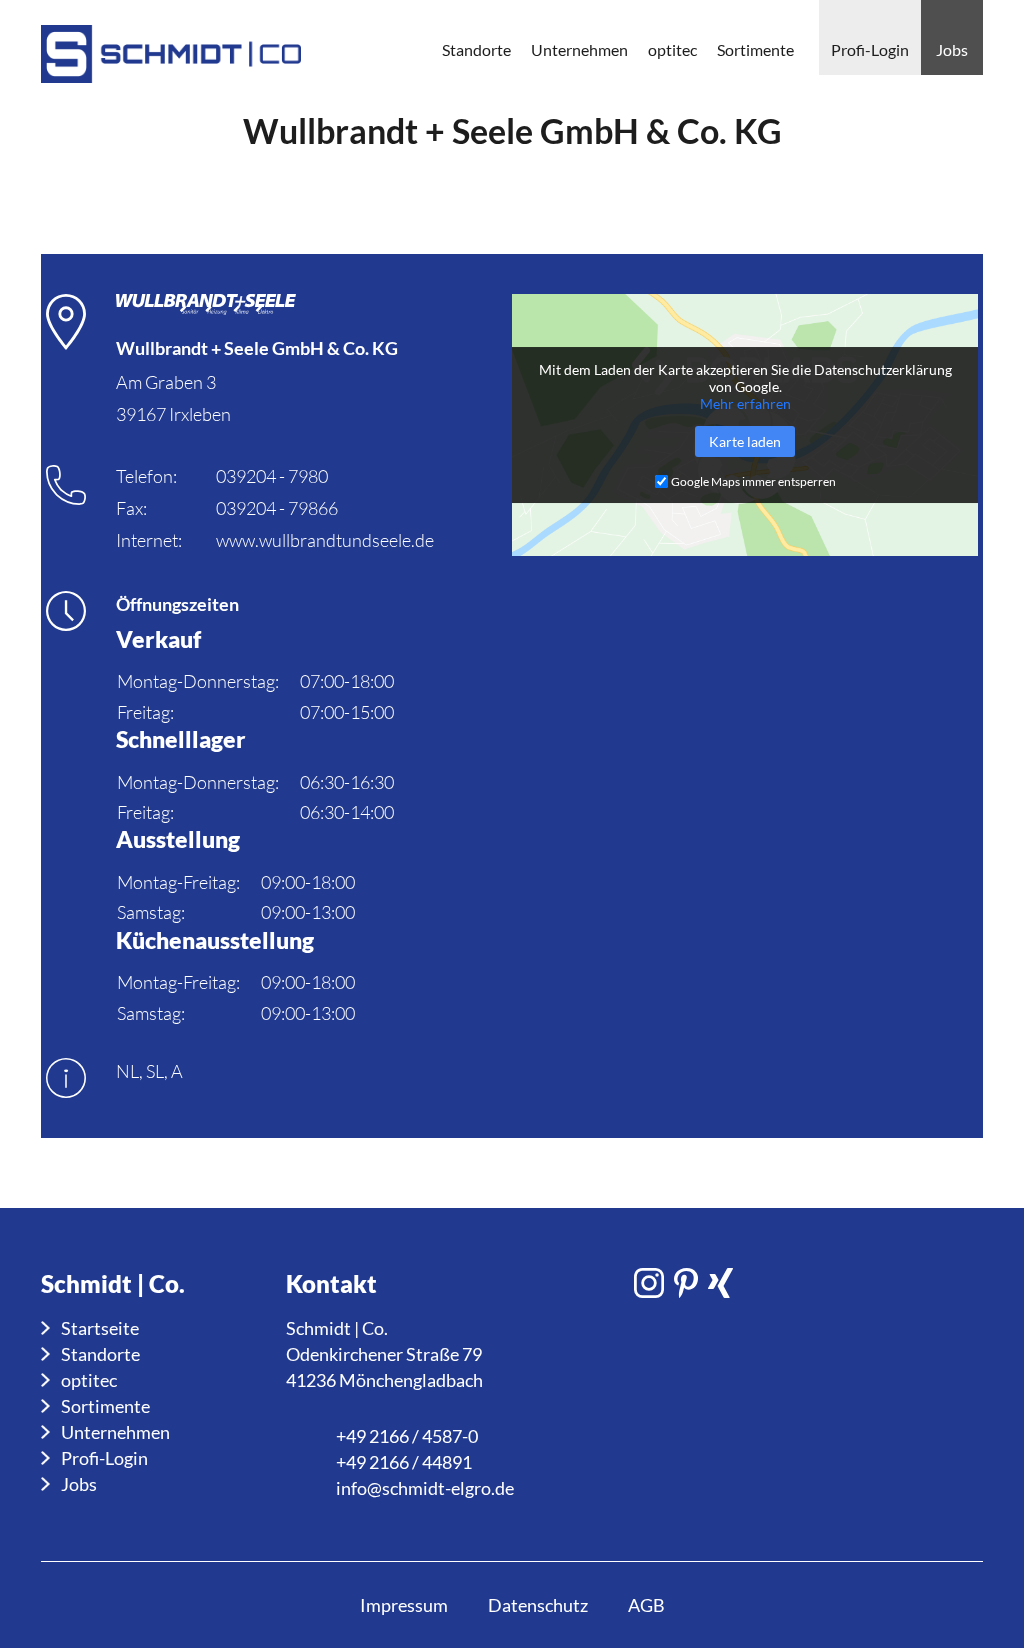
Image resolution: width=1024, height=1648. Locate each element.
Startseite (100, 1328)
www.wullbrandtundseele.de (325, 540)
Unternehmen (115, 1432)
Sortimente (105, 1406)
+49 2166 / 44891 (404, 1462)
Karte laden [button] (745, 441)
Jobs (79, 1484)
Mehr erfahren (745, 403)
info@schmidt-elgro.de (425, 1488)
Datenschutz (538, 1605)
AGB (646, 1605)
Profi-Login (104, 1458)
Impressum (404, 1605)
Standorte (100, 1354)
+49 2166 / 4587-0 (407, 1436)
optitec (89, 1380)
